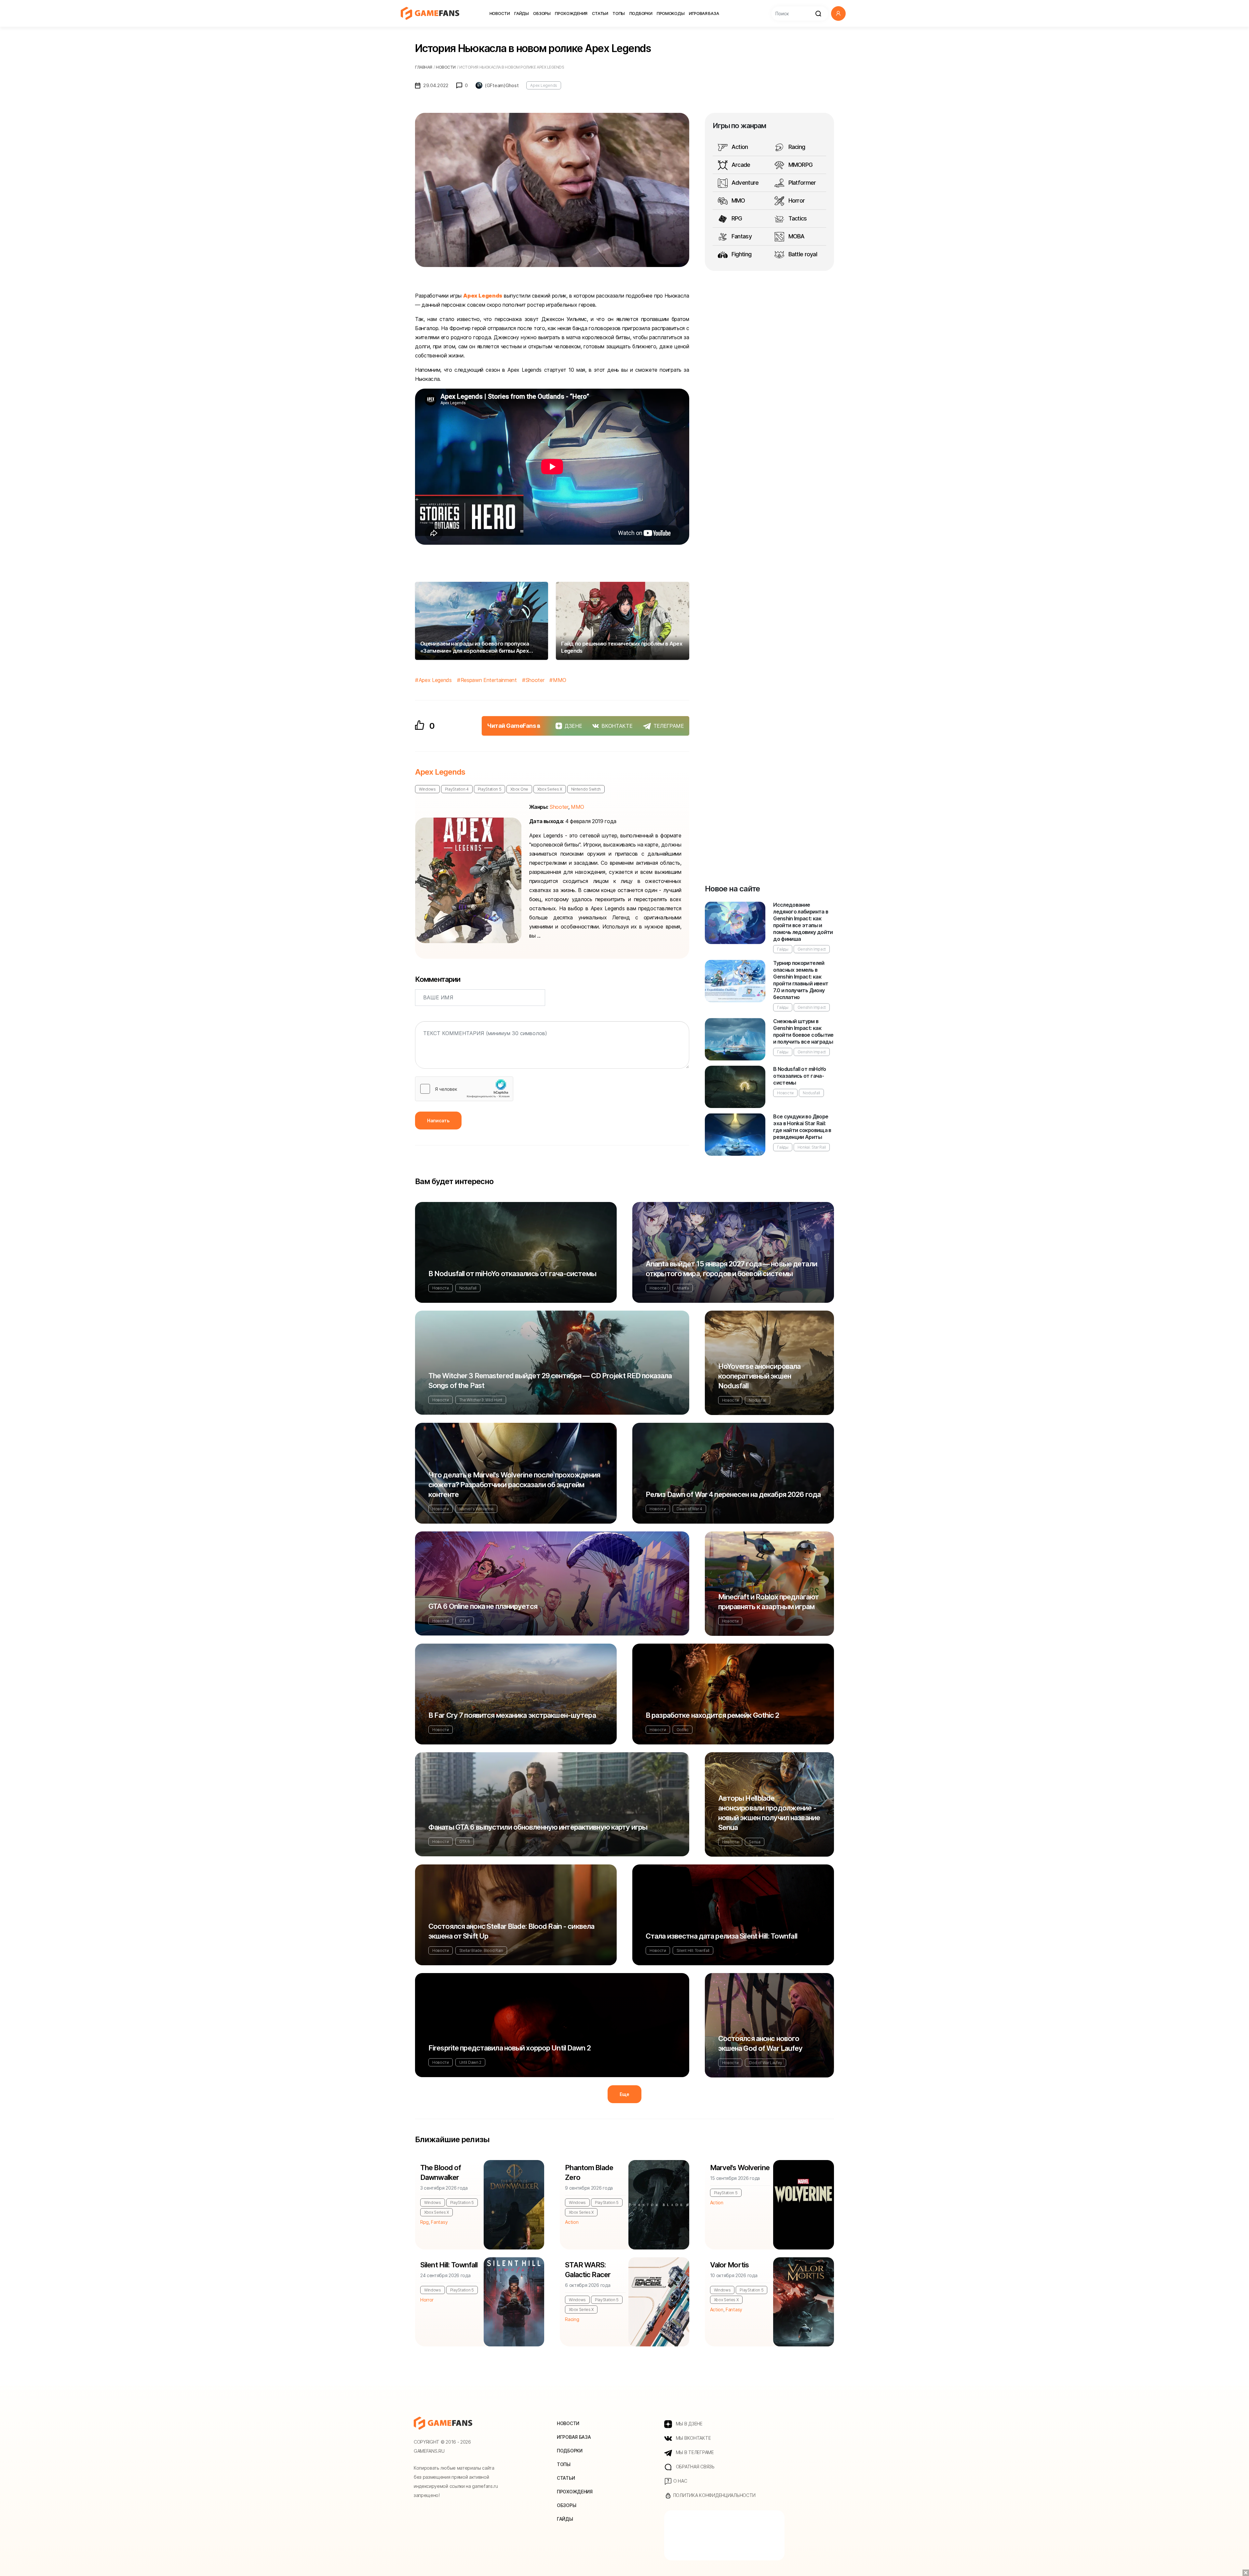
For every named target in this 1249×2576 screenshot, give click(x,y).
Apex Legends (544, 85)
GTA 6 (465, 1621)
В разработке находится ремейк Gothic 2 (712, 1715)
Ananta (683, 1288)
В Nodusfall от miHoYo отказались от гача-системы (800, 1076)
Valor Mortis (729, 2265)
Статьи (600, 13)
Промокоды (671, 13)
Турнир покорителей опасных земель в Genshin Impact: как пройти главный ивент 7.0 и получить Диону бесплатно (801, 980)
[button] (838, 13)
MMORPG (800, 165)
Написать (438, 1121)
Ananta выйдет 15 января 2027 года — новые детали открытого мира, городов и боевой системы (731, 1269)
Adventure (745, 183)
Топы (619, 13)
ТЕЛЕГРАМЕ (669, 726)
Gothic (683, 1730)
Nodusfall (811, 1093)
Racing (796, 147)
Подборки (641, 13)
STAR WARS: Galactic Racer (588, 2270)
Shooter (535, 680)
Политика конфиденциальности (714, 2495)
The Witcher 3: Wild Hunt (481, 1400)
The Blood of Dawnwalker (441, 2172)
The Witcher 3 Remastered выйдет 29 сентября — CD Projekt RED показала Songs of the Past (550, 1381)
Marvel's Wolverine (476, 1509)
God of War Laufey (766, 2063)
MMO (560, 680)
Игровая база (704, 13)
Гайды (522, 13)
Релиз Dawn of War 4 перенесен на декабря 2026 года (733, 1494)
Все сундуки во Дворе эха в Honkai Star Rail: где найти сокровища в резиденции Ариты (802, 1127)
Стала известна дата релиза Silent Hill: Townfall (721, 1936)
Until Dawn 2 (470, 2062)
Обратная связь (695, 2467)
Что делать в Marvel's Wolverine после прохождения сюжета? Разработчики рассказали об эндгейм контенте (514, 1485)
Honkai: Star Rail (812, 1147)
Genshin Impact (812, 949)
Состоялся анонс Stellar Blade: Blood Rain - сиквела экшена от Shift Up (511, 1931)
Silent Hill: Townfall (693, 1950)
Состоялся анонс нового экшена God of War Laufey (760, 2043)
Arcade (740, 165)
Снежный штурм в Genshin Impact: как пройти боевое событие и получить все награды (803, 1031)
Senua (754, 1842)
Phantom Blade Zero (589, 2172)
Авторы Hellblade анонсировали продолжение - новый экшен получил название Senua (769, 1813)
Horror (796, 200)
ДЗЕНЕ (573, 726)
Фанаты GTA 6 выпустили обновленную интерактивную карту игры (538, 1827)
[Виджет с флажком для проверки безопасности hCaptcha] (464, 1089)
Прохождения (571, 13)
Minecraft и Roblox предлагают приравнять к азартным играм (768, 1602)
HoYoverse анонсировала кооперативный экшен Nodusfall (759, 1376)
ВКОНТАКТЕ (617, 726)
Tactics (797, 218)
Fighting (741, 254)
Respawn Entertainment (489, 680)
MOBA (796, 236)
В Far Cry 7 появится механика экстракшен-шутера (512, 1715)
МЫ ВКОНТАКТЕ (693, 2438)
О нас (679, 2481)
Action (739, 147)
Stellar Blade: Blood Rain (481, 1950)
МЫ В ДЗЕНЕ (689, 2424)
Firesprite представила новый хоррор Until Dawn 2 (510, 2048)
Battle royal (802, 254)
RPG (736, 218)
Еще (624, 2094)
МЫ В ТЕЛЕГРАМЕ (694, 2452)
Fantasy (741, 236)
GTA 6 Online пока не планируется (483, 1606)
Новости (500, 13)
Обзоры (542, 13)
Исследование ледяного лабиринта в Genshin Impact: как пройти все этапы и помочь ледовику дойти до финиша (803, 922)
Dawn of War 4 (689, 1509)
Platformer (801, 183)
